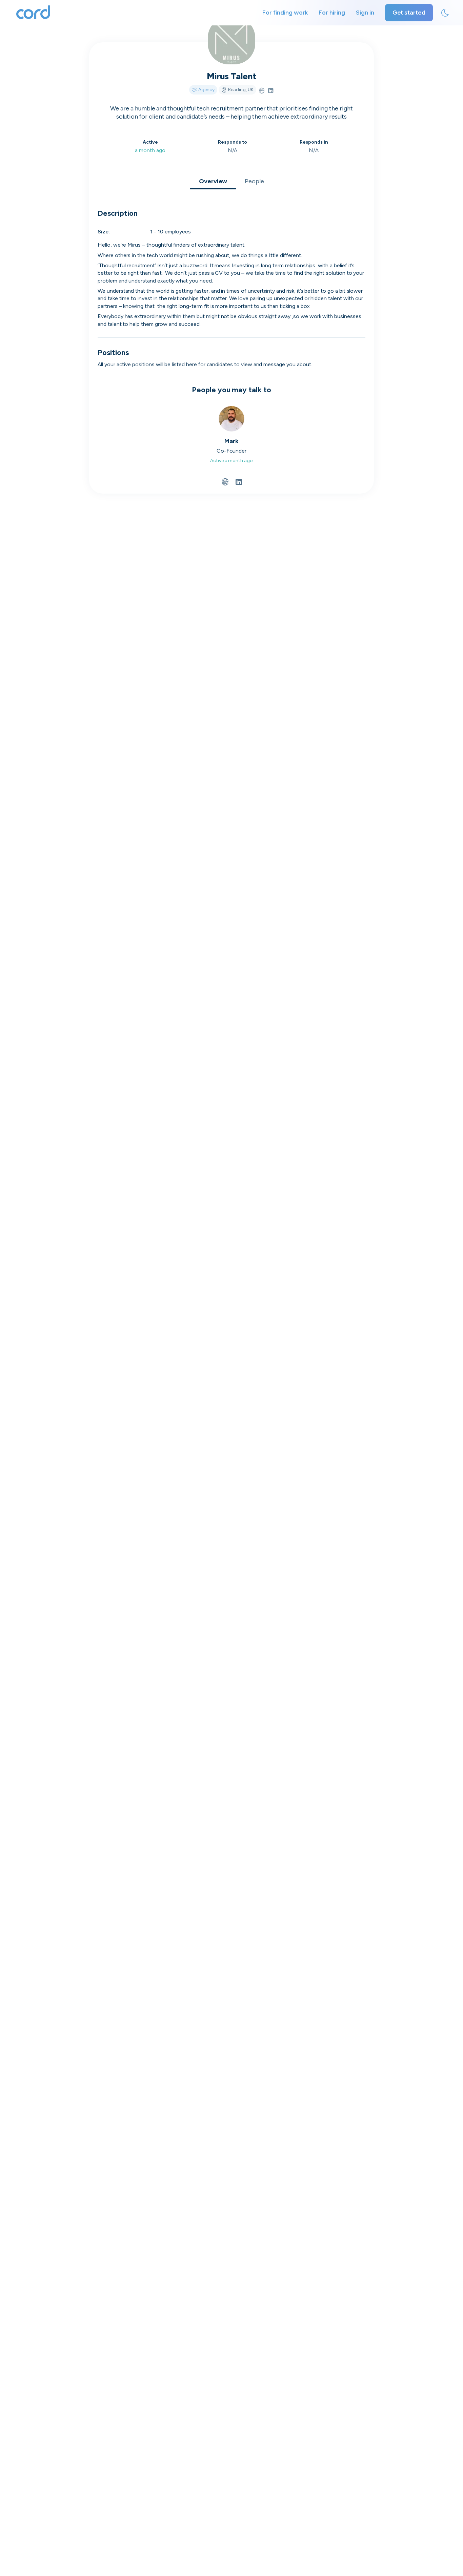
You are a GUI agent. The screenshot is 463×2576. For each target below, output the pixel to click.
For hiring (332, 13)
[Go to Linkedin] (271, 91)
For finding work (285, 13)
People (254, 181)
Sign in (365, 13)
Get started (409, 13)
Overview (213, 181)
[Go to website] (262, 91)
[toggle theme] (445, 13)
